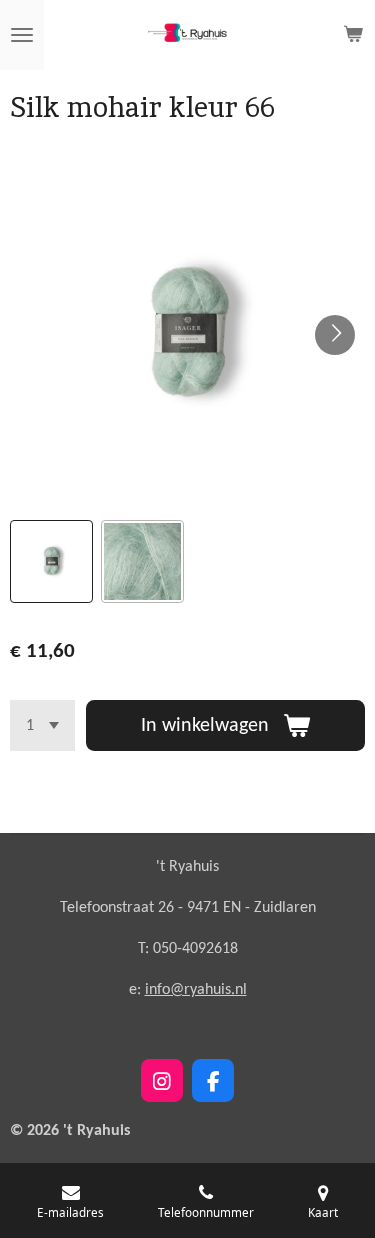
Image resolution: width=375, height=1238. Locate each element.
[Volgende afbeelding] (335, 335)
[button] (51, 561)
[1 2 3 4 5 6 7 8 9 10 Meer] (42, 725)
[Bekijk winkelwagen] (353, 35)
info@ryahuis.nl (196, 990)
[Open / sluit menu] (22, 35)
